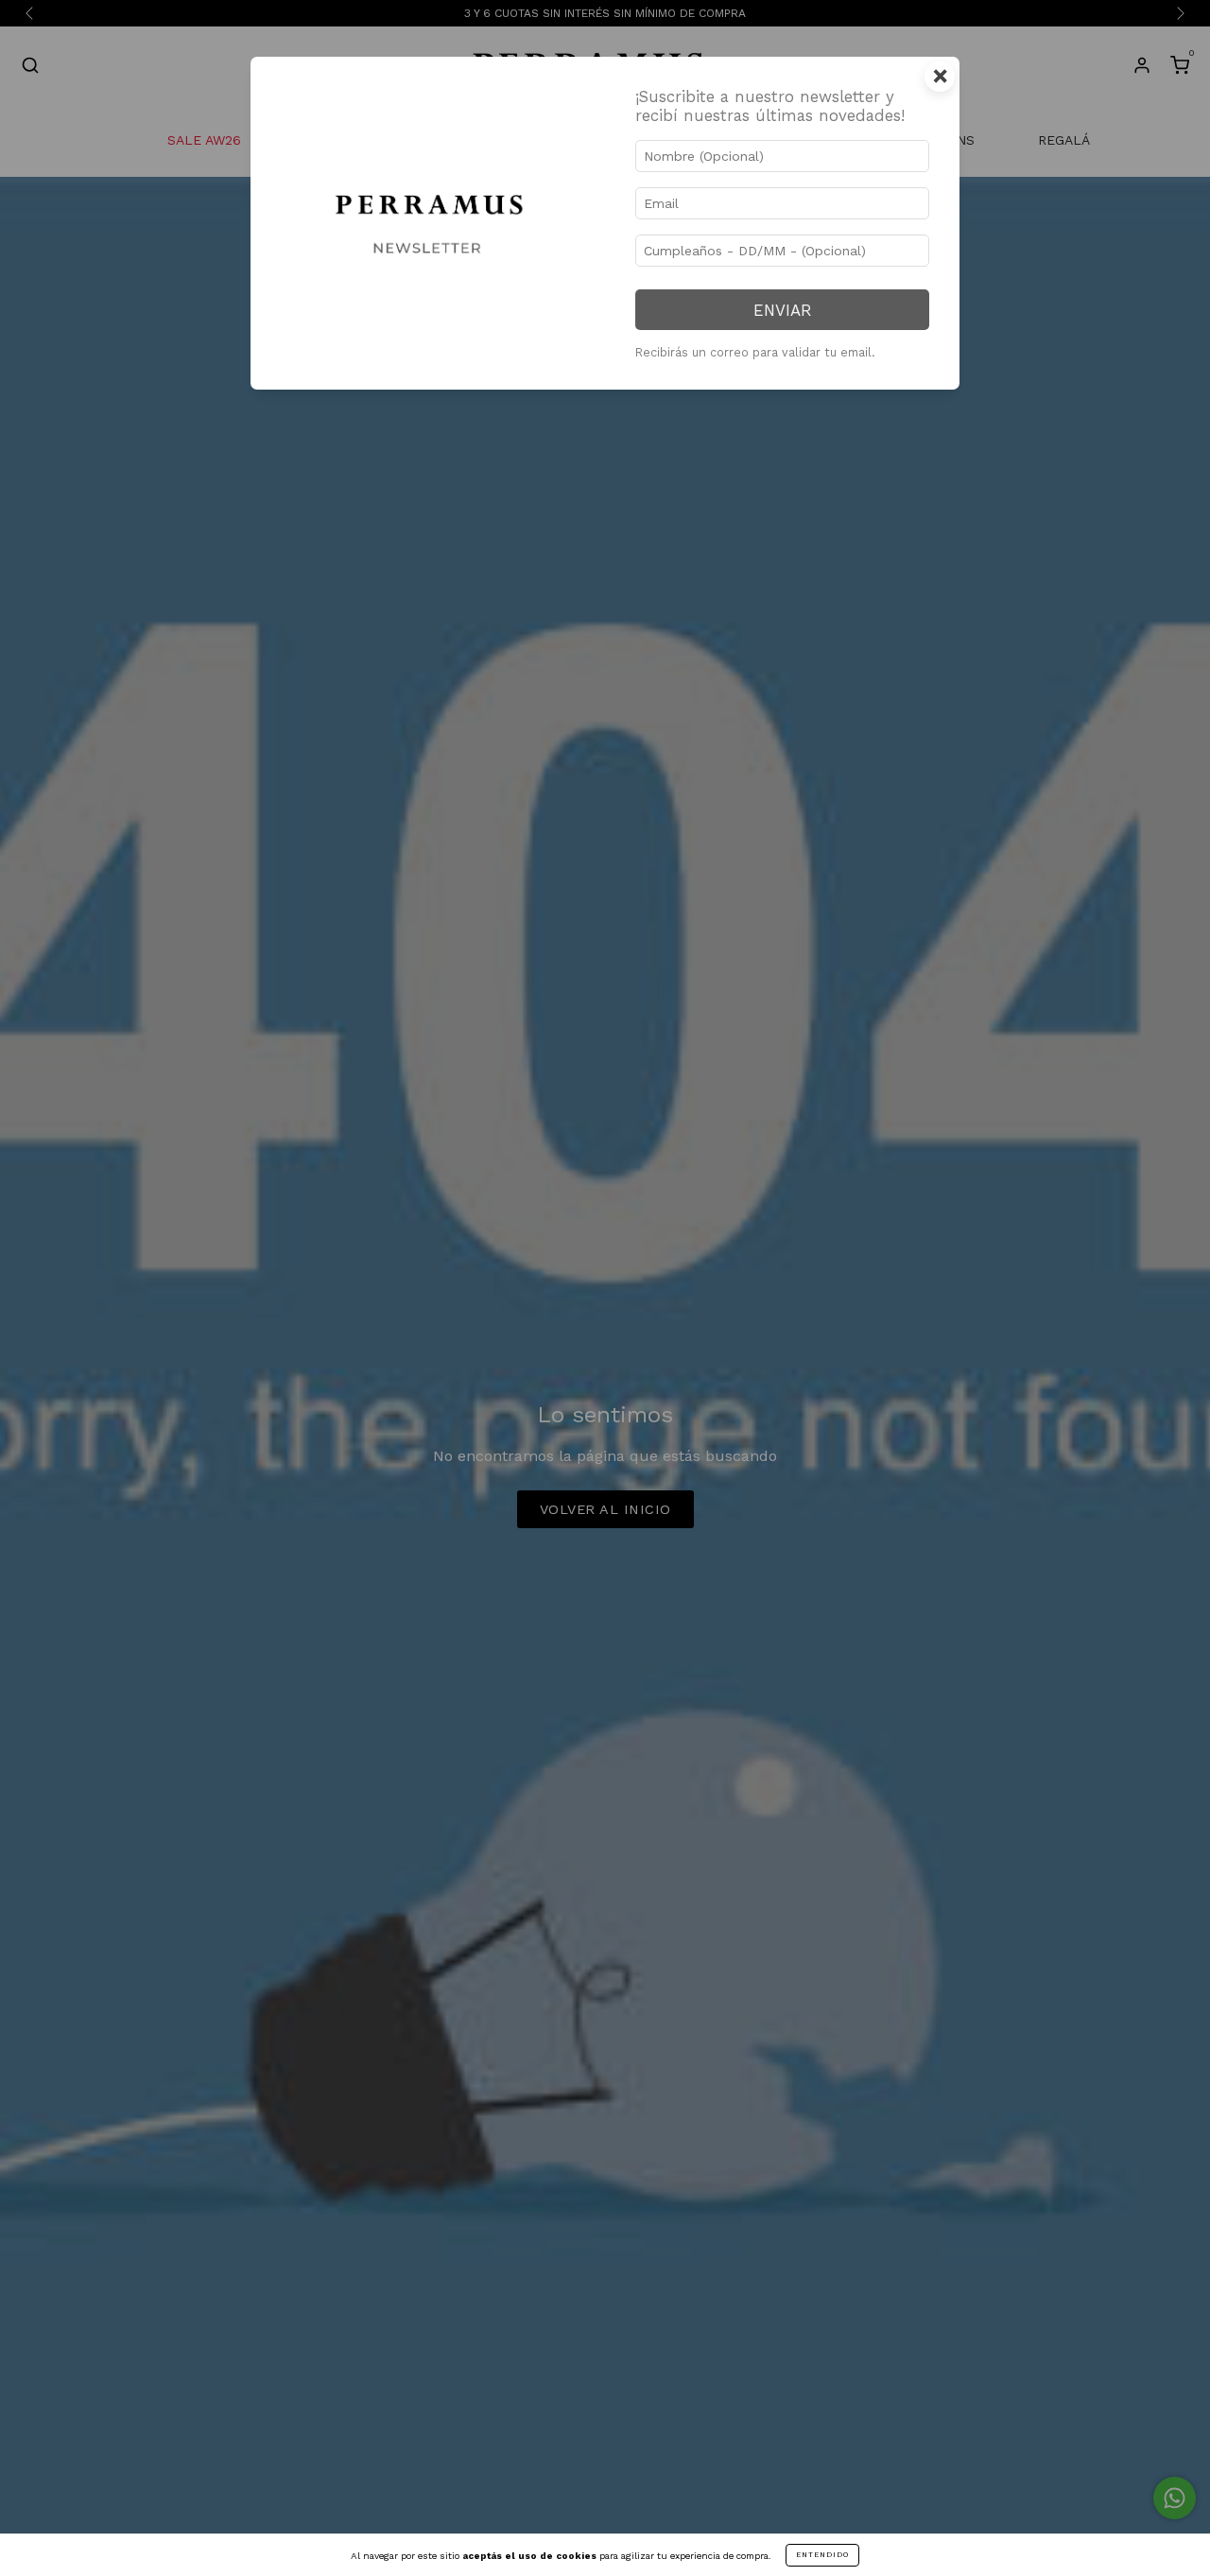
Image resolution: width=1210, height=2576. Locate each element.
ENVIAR (782, 310)
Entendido (822, 2555)
